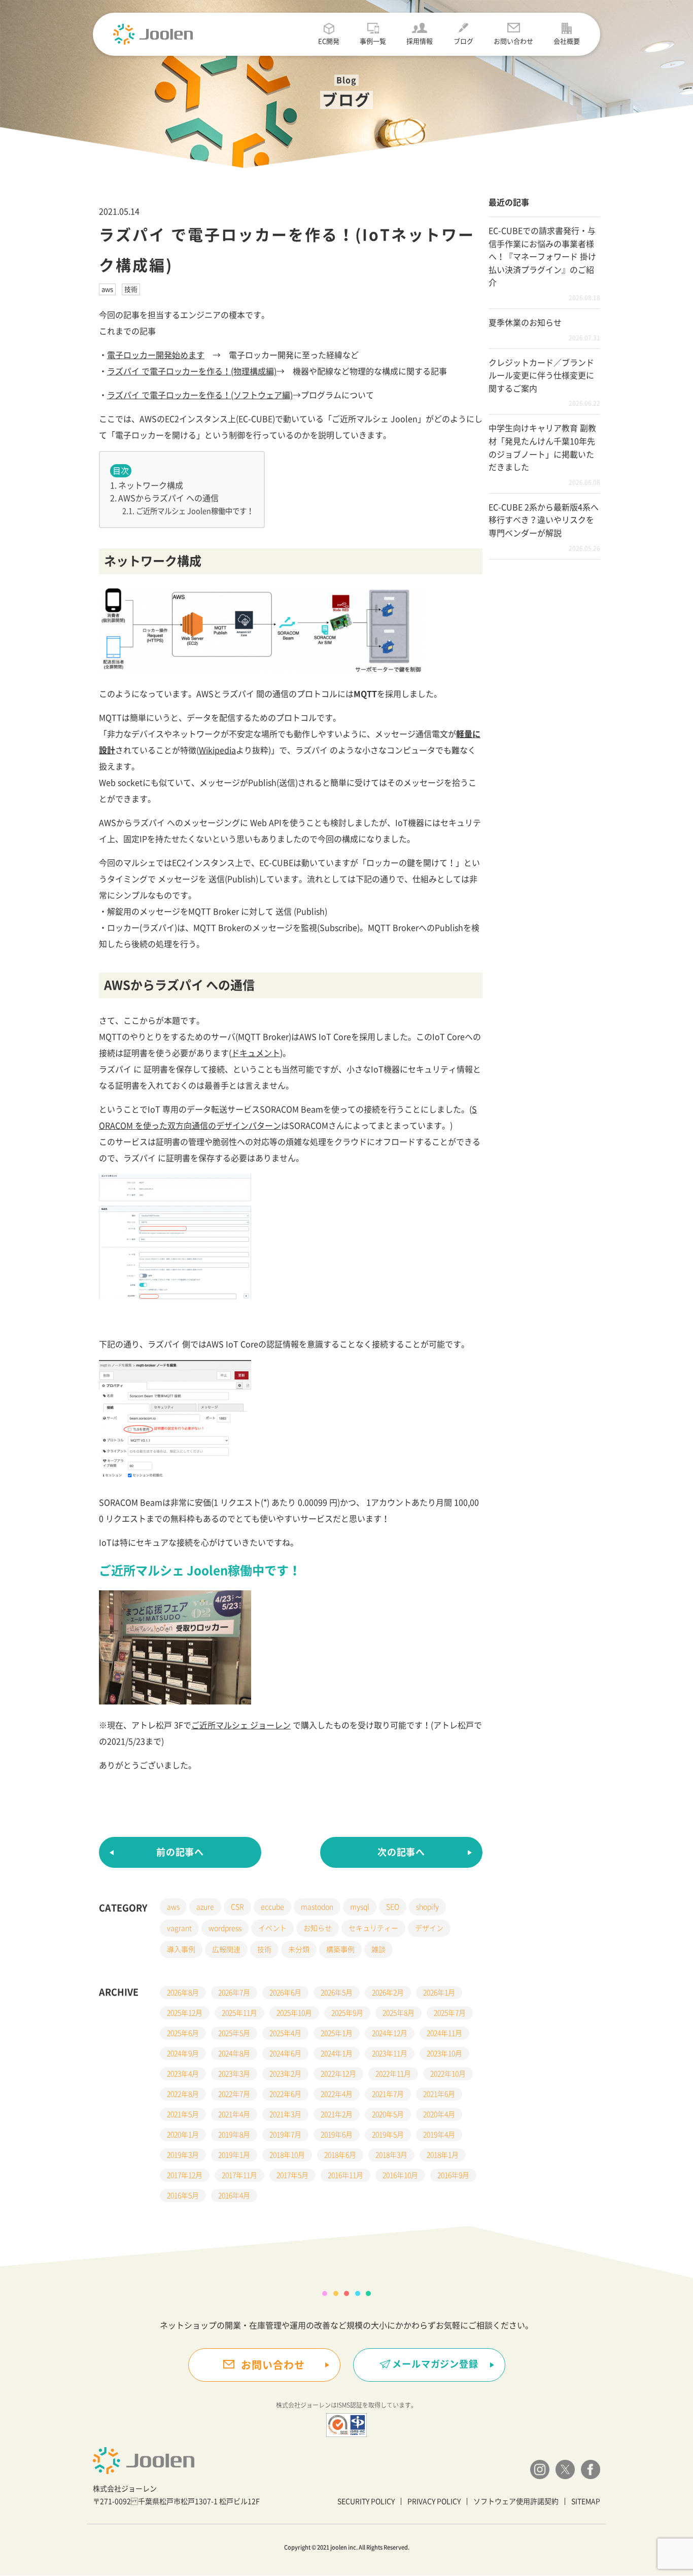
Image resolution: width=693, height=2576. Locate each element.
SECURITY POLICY (366, 2501)
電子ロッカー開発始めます (156, 355)
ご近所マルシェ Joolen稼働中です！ (195, 511)
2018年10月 (287, 2155)
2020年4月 (439, 2114)
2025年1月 (337, 2033)
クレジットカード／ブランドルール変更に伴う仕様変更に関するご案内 (541, 376)
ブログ (463, 41)
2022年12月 (338, 2074)
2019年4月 (439, 2135)
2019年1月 (234, 2155)
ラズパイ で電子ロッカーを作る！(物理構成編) (192, 371)
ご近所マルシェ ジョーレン (241, 1725)
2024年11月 (444, 2033)
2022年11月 (393, 2074)
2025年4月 (285, 2033)
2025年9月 (347, 2013)
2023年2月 (285, 2074)
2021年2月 (337, 2114)
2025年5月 (234, 2033)
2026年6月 (285, 1993)
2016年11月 (345, 2175)
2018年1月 (443, 2155)
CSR (237, 1907)
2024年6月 (285, 2053)
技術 (131, 289)
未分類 (299, 1950)
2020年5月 (388, 2114)
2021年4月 (234, 2114)
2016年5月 (183, 2196)
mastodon (317, 1907)
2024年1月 (337, 2053)
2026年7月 (234, 1993)
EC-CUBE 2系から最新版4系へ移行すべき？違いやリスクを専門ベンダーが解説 (544, 520)
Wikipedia (217, 750)
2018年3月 (391, 2155)
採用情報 (420, 41)
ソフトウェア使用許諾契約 (516, 2501)
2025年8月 (399, 2013)
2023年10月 (444, 2053)
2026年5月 (337, 1993)
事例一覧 (373, 41)
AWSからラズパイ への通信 (168, 498)
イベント (272, 1928)
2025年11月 (239, 2013)
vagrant (179, 1928)
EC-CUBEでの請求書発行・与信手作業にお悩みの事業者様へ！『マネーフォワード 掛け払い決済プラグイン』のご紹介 (542, 257)
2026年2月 (388, 1993)
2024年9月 (183, 2053)
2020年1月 (183, 2135)
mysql (360, 1907)
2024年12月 (390, 2033)
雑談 (378, 1950)
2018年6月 (340, 2155)
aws (107, 289)
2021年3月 (285, 2114)
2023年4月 (183, 2074)
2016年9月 (453, 2175)
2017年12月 (185, 2175)
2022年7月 (234, 2094)
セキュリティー (373, 1928)
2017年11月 (239, 2175)
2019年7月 (285, 2135)
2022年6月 (285, 2094)
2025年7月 (450, 2013)
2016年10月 (400, 2175)
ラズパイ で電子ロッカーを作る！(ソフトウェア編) (200, 395)
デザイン (429, 1928)
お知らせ (318, 1928)
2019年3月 (183, 2155)
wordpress (225, 1928)
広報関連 (226, 1950)
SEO (393, 1907)
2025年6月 (183, 2033)
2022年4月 (337, 2094)
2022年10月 (448, 2074)
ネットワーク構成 (151, 485)
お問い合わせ (513, 41)
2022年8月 (183, 2094)
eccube (272, 1907)
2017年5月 (292, 2175)
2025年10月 (294, 2013)
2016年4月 (234, 2196)
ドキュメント (256, 1053)
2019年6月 (337, 2135)
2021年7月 (388, 2094)
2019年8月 (234, 2135)
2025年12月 (185, 2013)
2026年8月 (183, 1993)
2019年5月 (388, 2135)
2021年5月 (183, 2114)
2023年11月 (390, 2053)
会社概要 (567, 41)
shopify (427, 1907)
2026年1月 (439, 1993)
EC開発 (329, 41)
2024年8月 (234, 2053)
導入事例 (181, 1950)
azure (205, 1907)
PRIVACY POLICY (434, 2501)
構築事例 (340, 1950)
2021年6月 (439, 2094)
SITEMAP (586, 2501)
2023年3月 (234, 2074)
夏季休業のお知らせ (525, 323)
